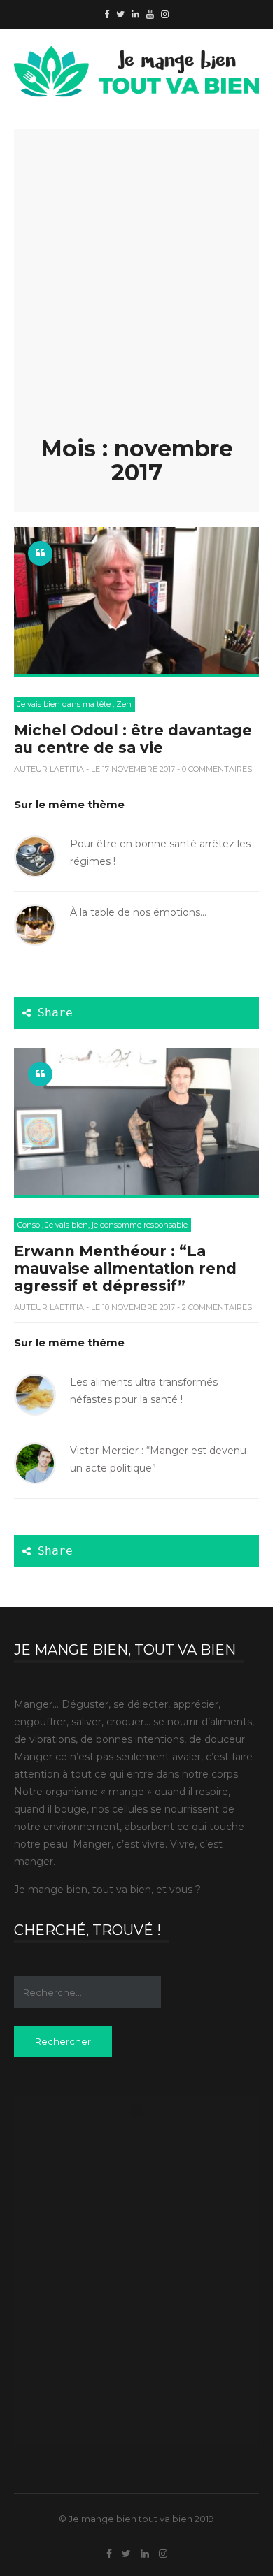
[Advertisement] (136, 294)
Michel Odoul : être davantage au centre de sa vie (133, 739)
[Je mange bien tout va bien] (136, 55)
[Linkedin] (135, 14)
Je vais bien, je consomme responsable (117, 1225)
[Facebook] (107, 14)
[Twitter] (120, 14)
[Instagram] (165, 14)
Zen (124, 704)
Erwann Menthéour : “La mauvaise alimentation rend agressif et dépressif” (125, 1268)
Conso (29, 1225)
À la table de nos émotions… (138, 912)
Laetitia (67, 769)
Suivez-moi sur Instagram (146, 2133)
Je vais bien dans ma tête (64, 704)
